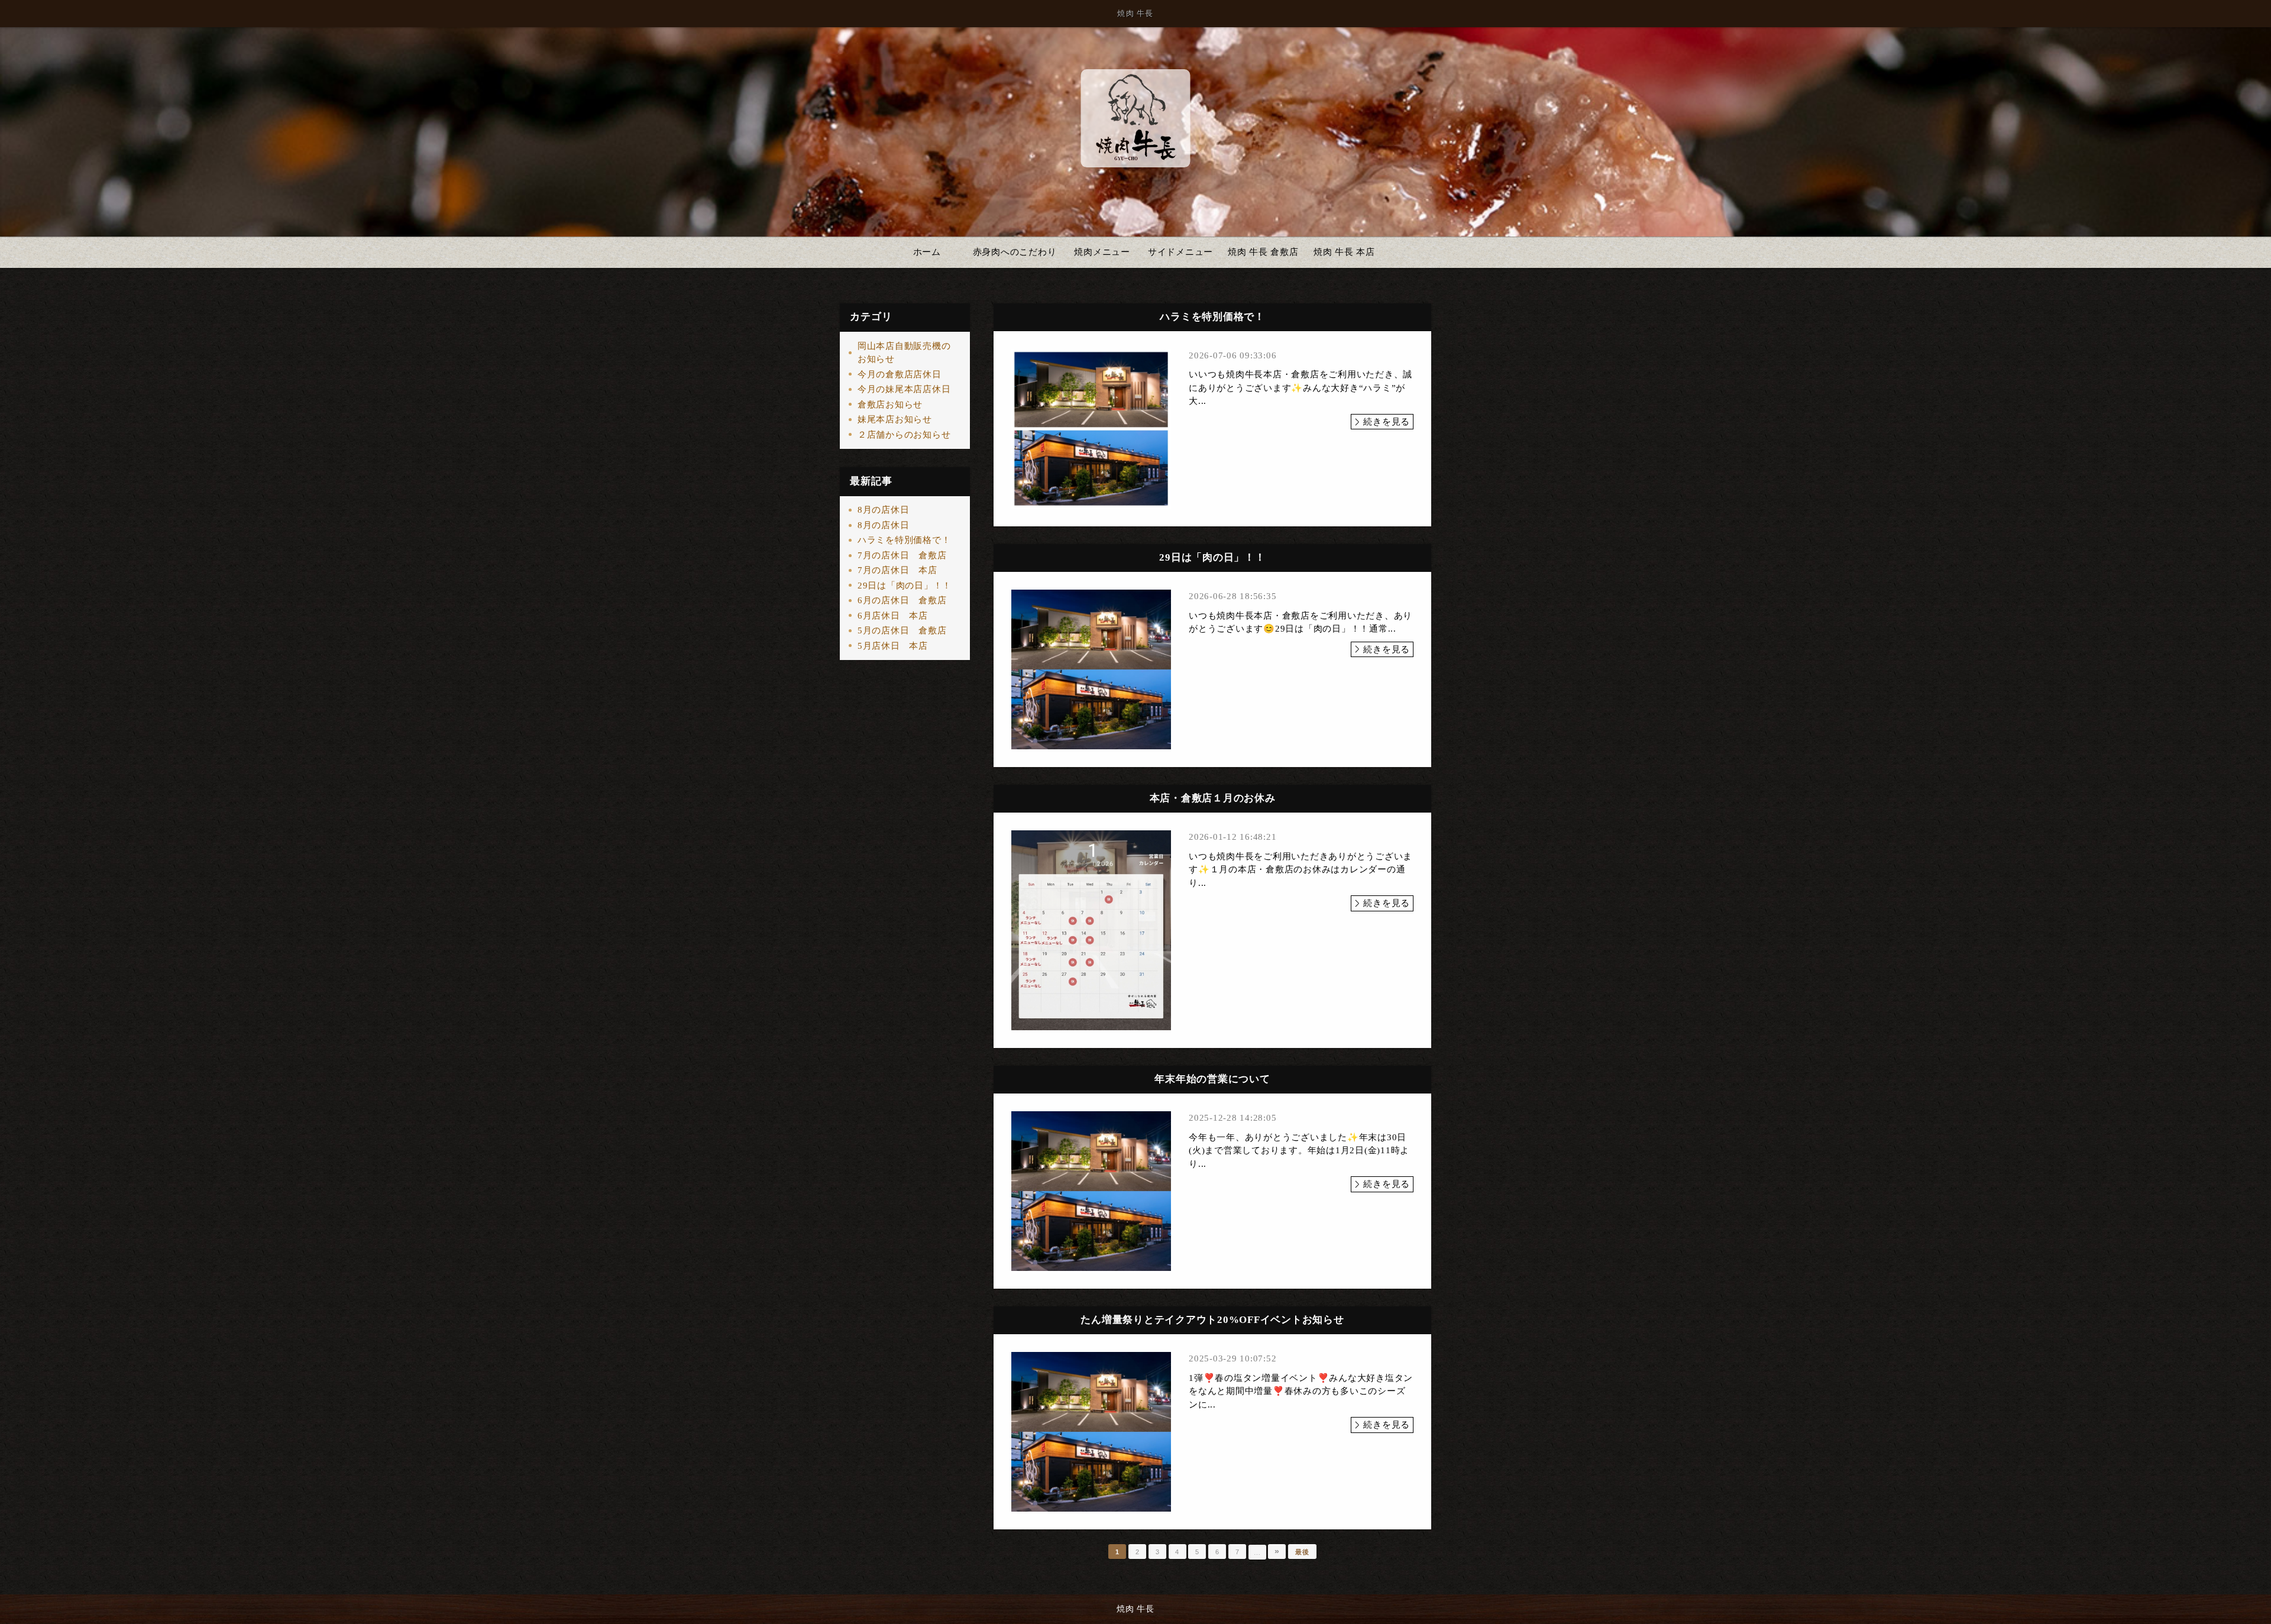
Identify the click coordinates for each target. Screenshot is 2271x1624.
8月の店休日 (884, 510)
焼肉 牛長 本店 (1344, 252)
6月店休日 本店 (893, 616)
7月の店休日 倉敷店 (902, 555)
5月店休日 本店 (893, 646)
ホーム (927, 252)
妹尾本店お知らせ (895, 419)
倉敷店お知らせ (890, 405)
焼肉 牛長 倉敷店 (1263, 252)
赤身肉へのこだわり (1015, 252)
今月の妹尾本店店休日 (904, 389)
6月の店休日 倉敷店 (902, 600)
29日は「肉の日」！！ (905, 585)
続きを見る (1387, 422)
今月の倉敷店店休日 (900, 374)
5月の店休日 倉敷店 (902, 630)
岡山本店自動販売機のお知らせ (904, 353)
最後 (1302, 1552)
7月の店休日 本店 (897, 570)
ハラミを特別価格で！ (904, 540)
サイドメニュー (1180, 252)
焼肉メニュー (1102, 252)
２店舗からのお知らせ (904, 435)
